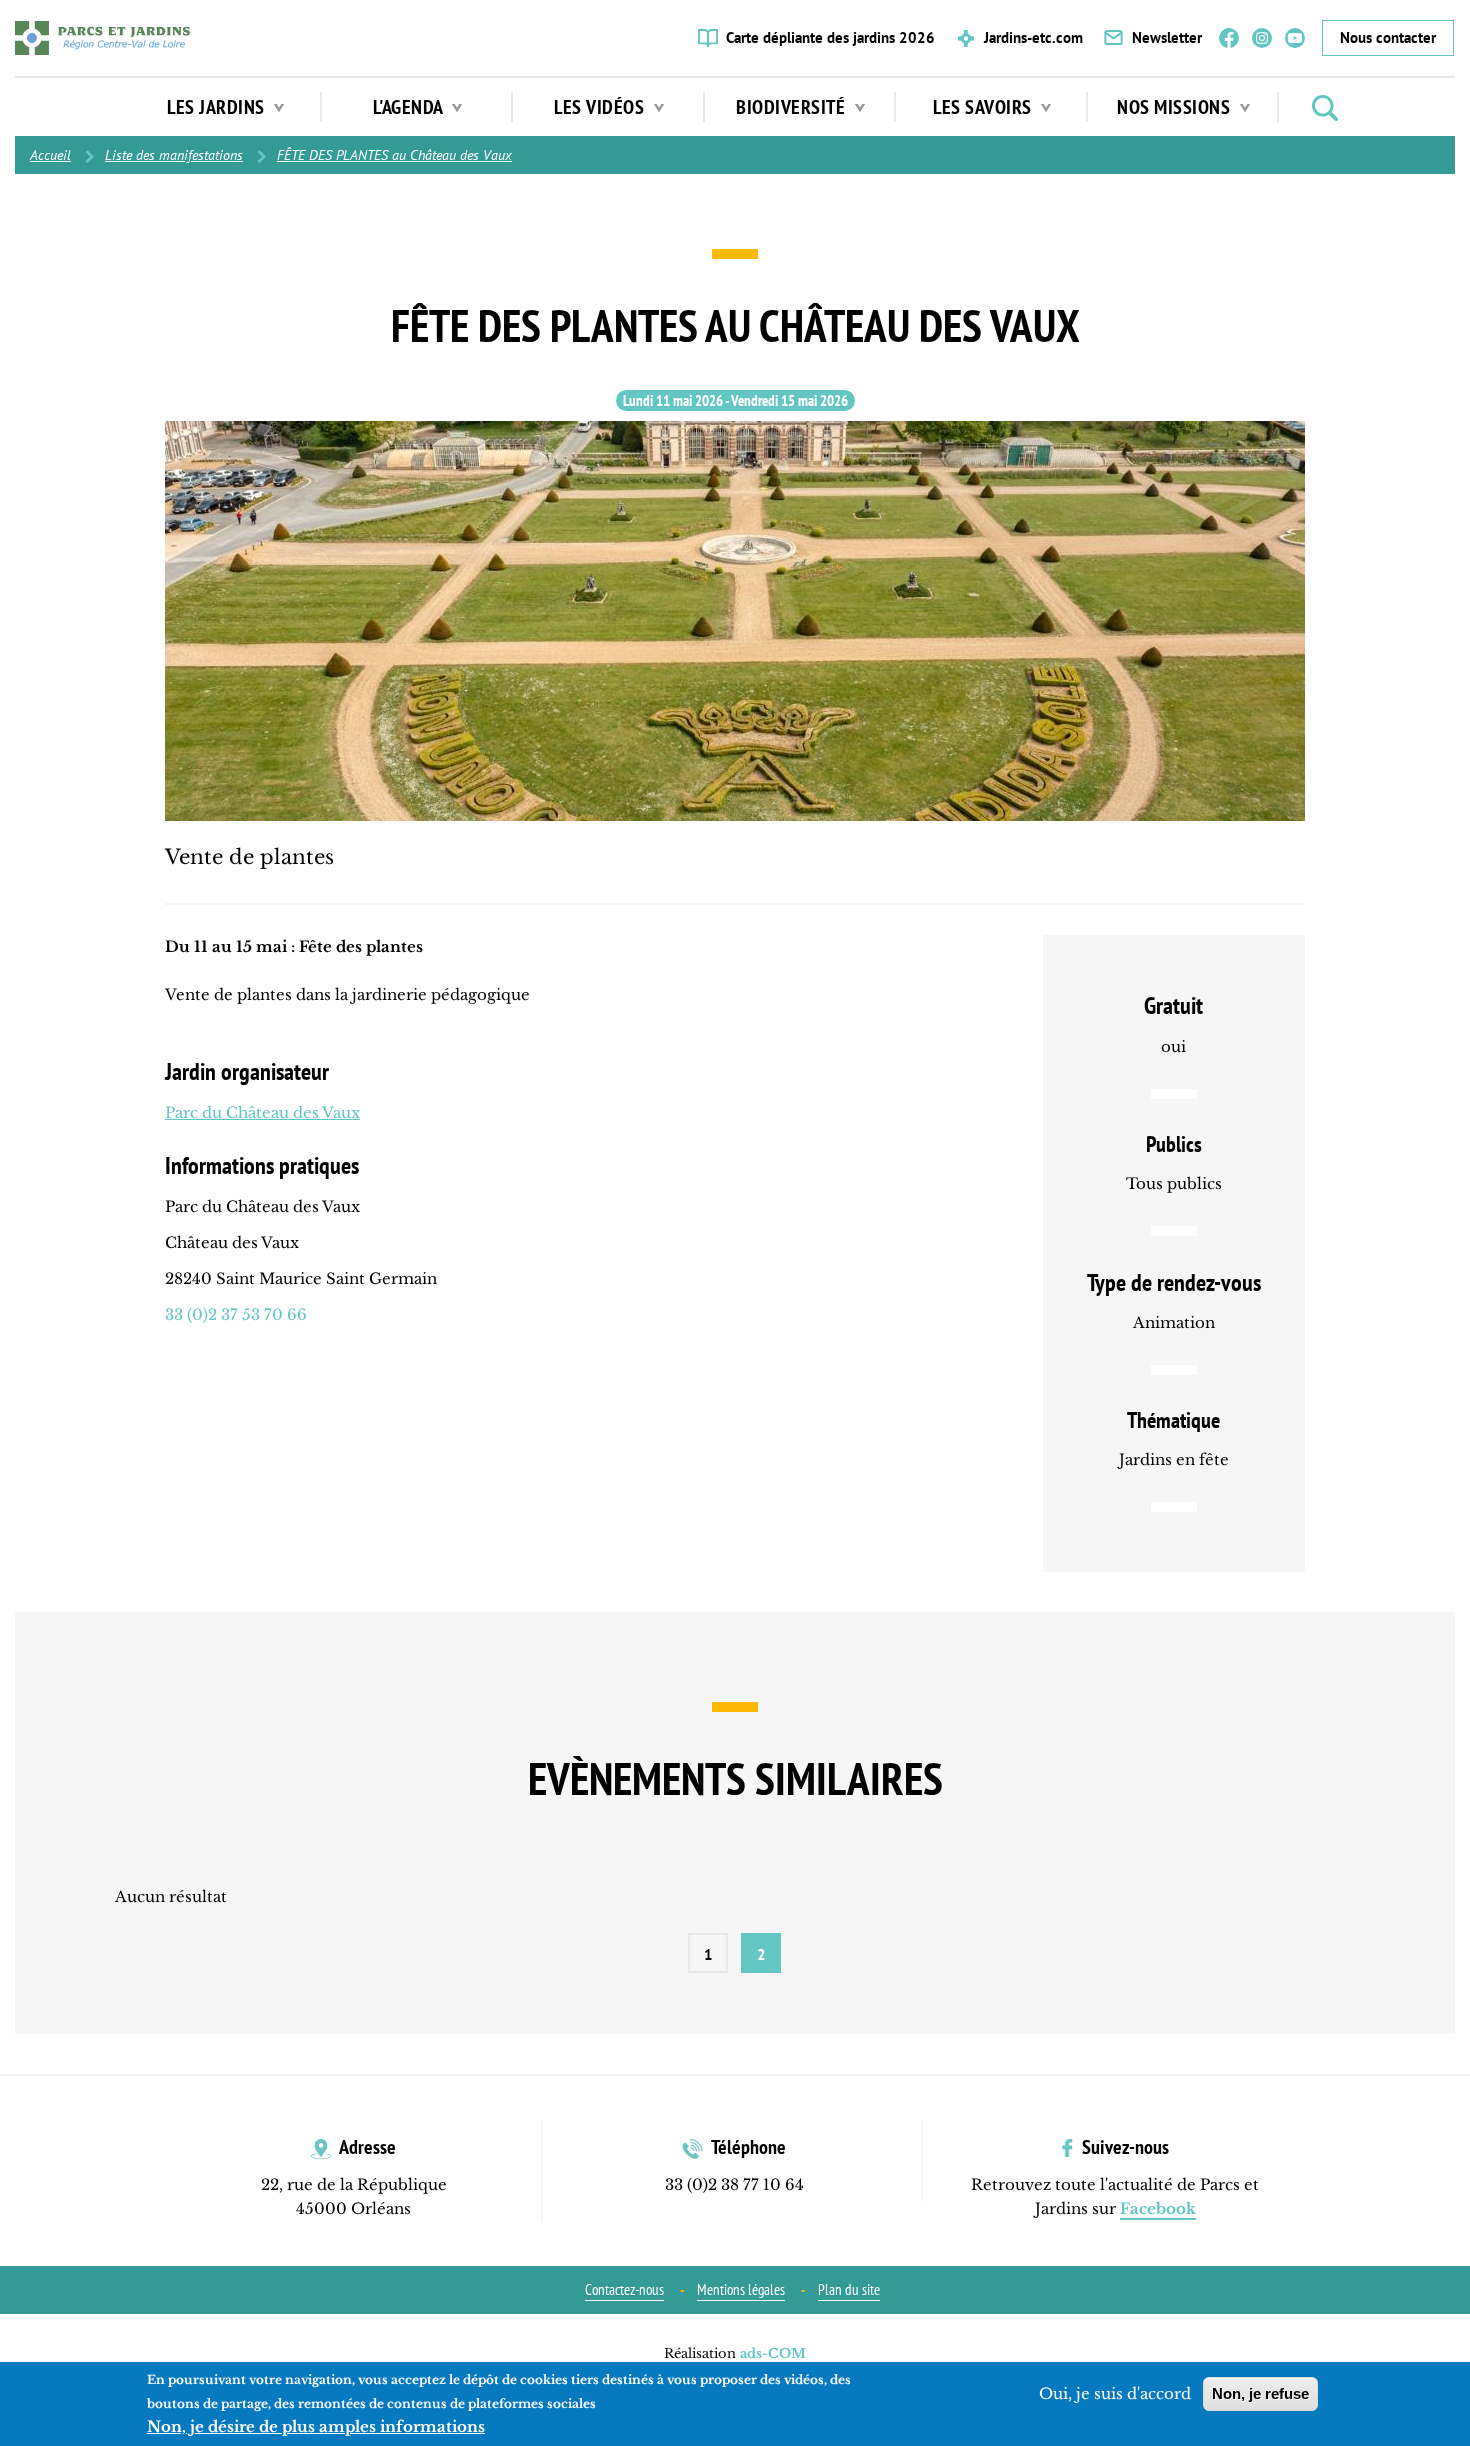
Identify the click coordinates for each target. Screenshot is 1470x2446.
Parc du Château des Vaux (262, 1112)
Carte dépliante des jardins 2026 (830, 37)
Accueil (50, 155)
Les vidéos (601, 107)
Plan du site (849, 2289)
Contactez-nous (624, 2289)
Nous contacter (1388, 37)
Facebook (1229, 38)
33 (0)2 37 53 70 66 (236, 1314)
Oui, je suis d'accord (1115, 2393)
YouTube (1295, 38)
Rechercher (1325, 108)
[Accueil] (102, 38)
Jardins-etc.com (1033, 37)
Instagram (1262, 38)
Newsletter (1167, 37)
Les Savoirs (984, 107)
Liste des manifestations (174, 155)
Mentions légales (741, 2289)
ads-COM (773, 2353)
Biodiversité (793, 107)
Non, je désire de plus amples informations (316, 2426)
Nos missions (1176, 107)
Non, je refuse (1260, 2393)
